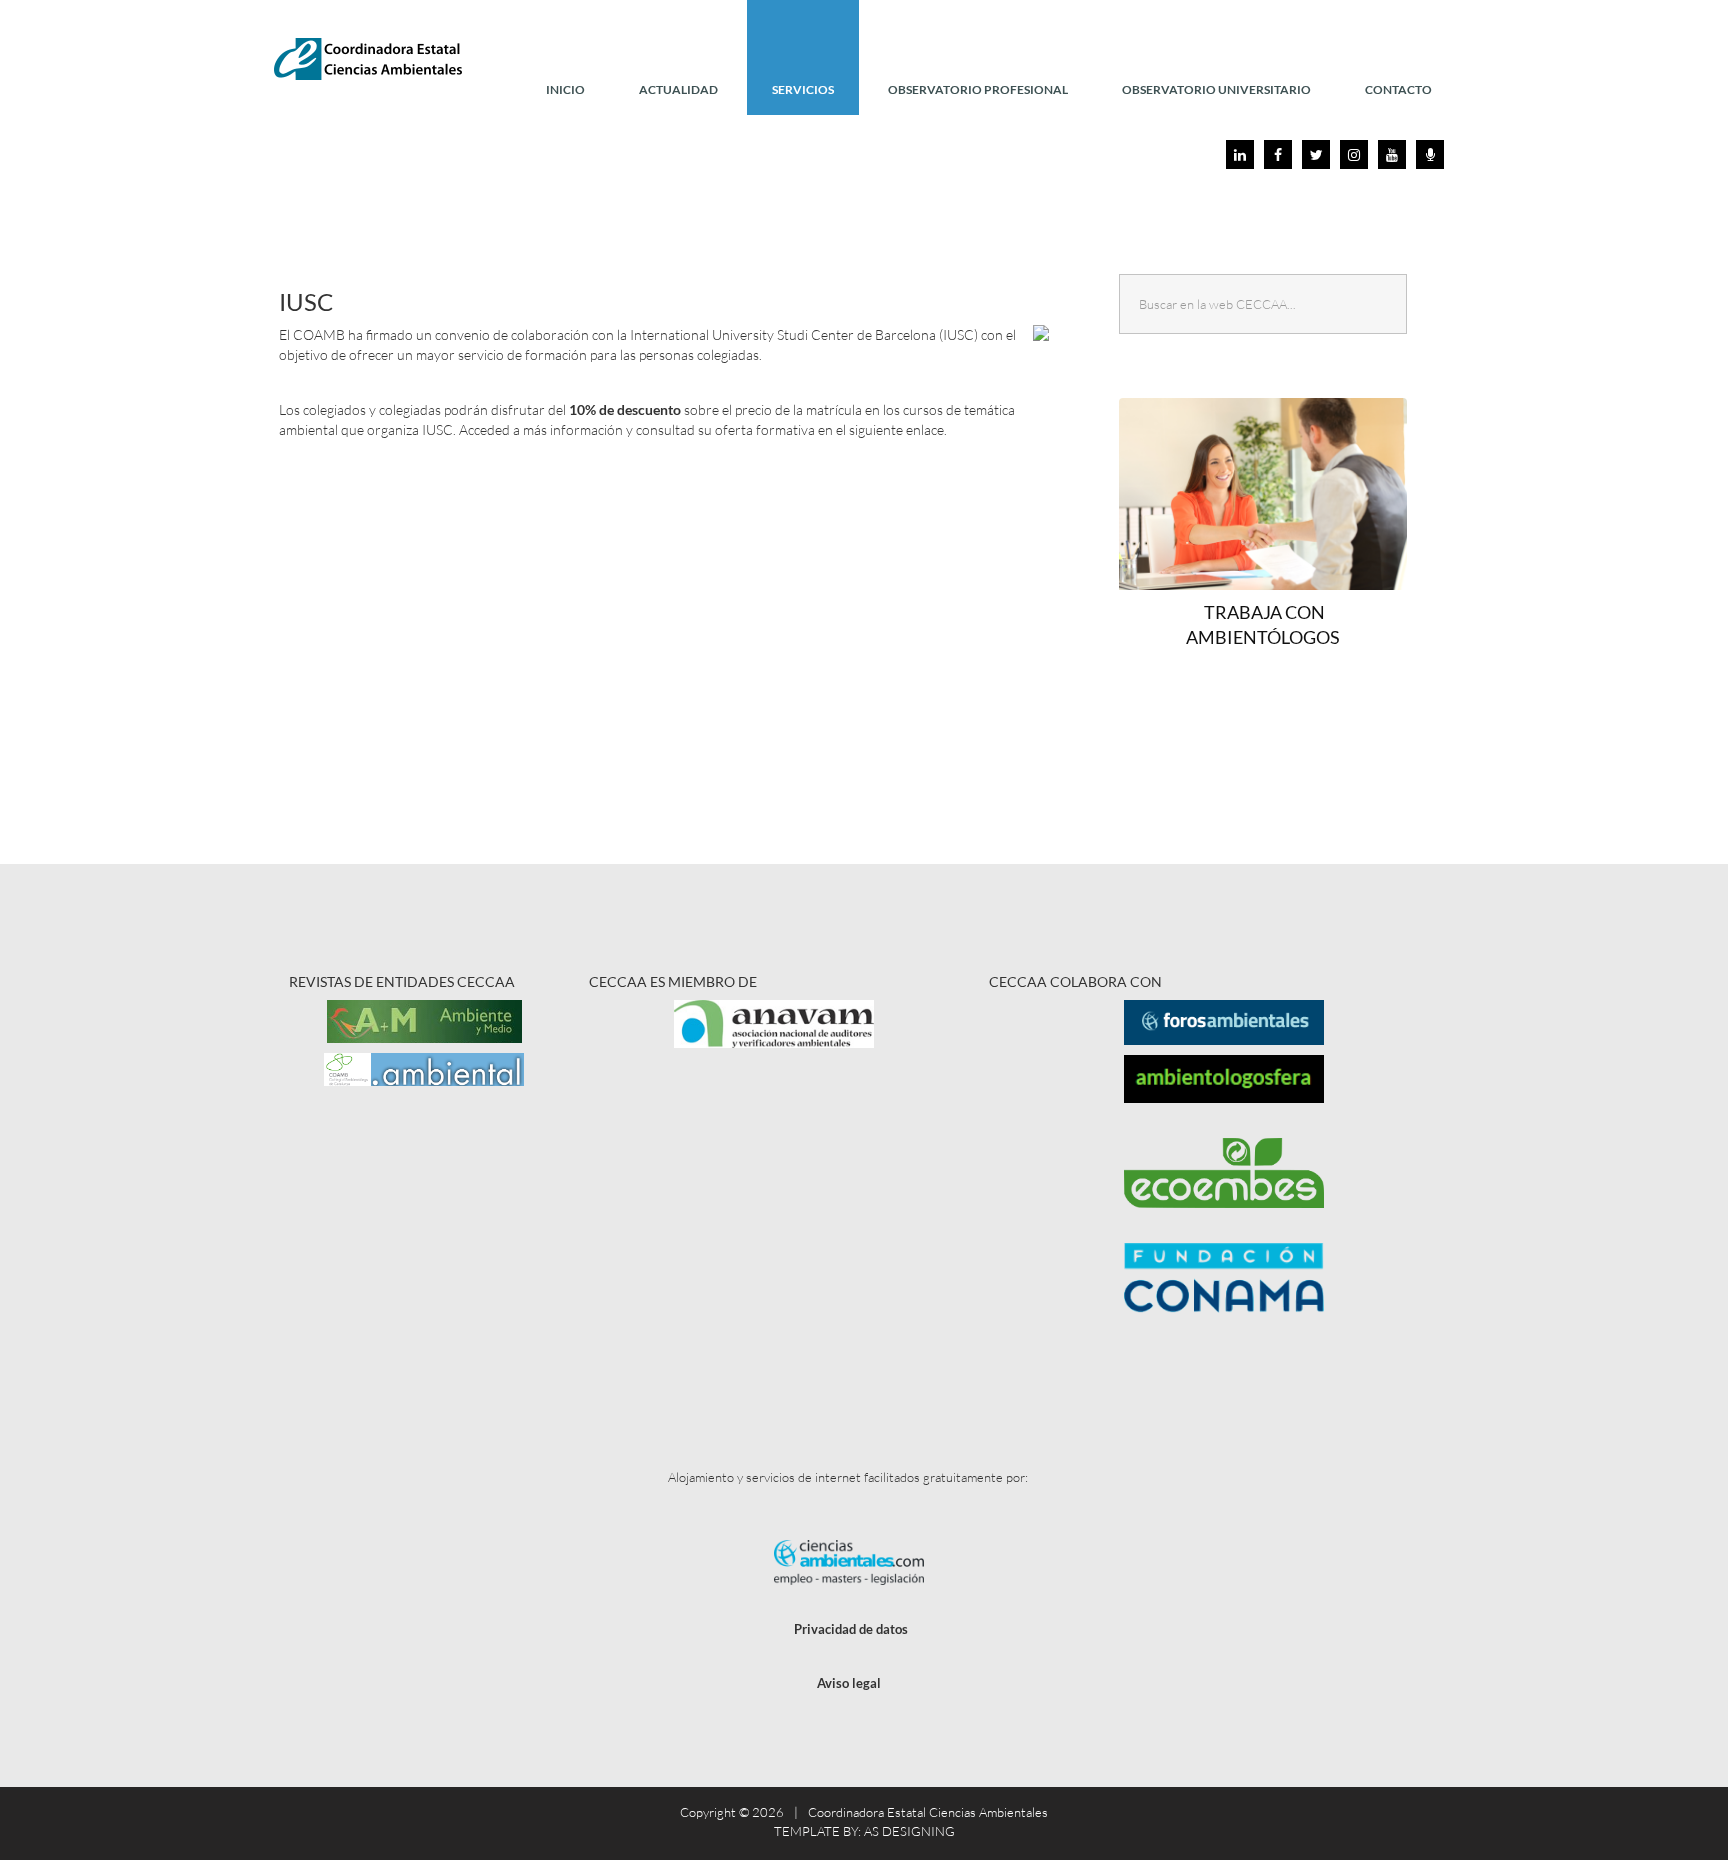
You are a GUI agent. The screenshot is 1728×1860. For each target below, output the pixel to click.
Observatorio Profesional (978, 89)
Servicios (803, 89)
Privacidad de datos (851, 1629)
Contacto (1398, 89)
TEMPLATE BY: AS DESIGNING (864, 1831)
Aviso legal (849, 1683)
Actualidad (678, 89)
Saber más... (1271, 540)
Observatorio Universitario (1216, 89)
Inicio (565, 89)
